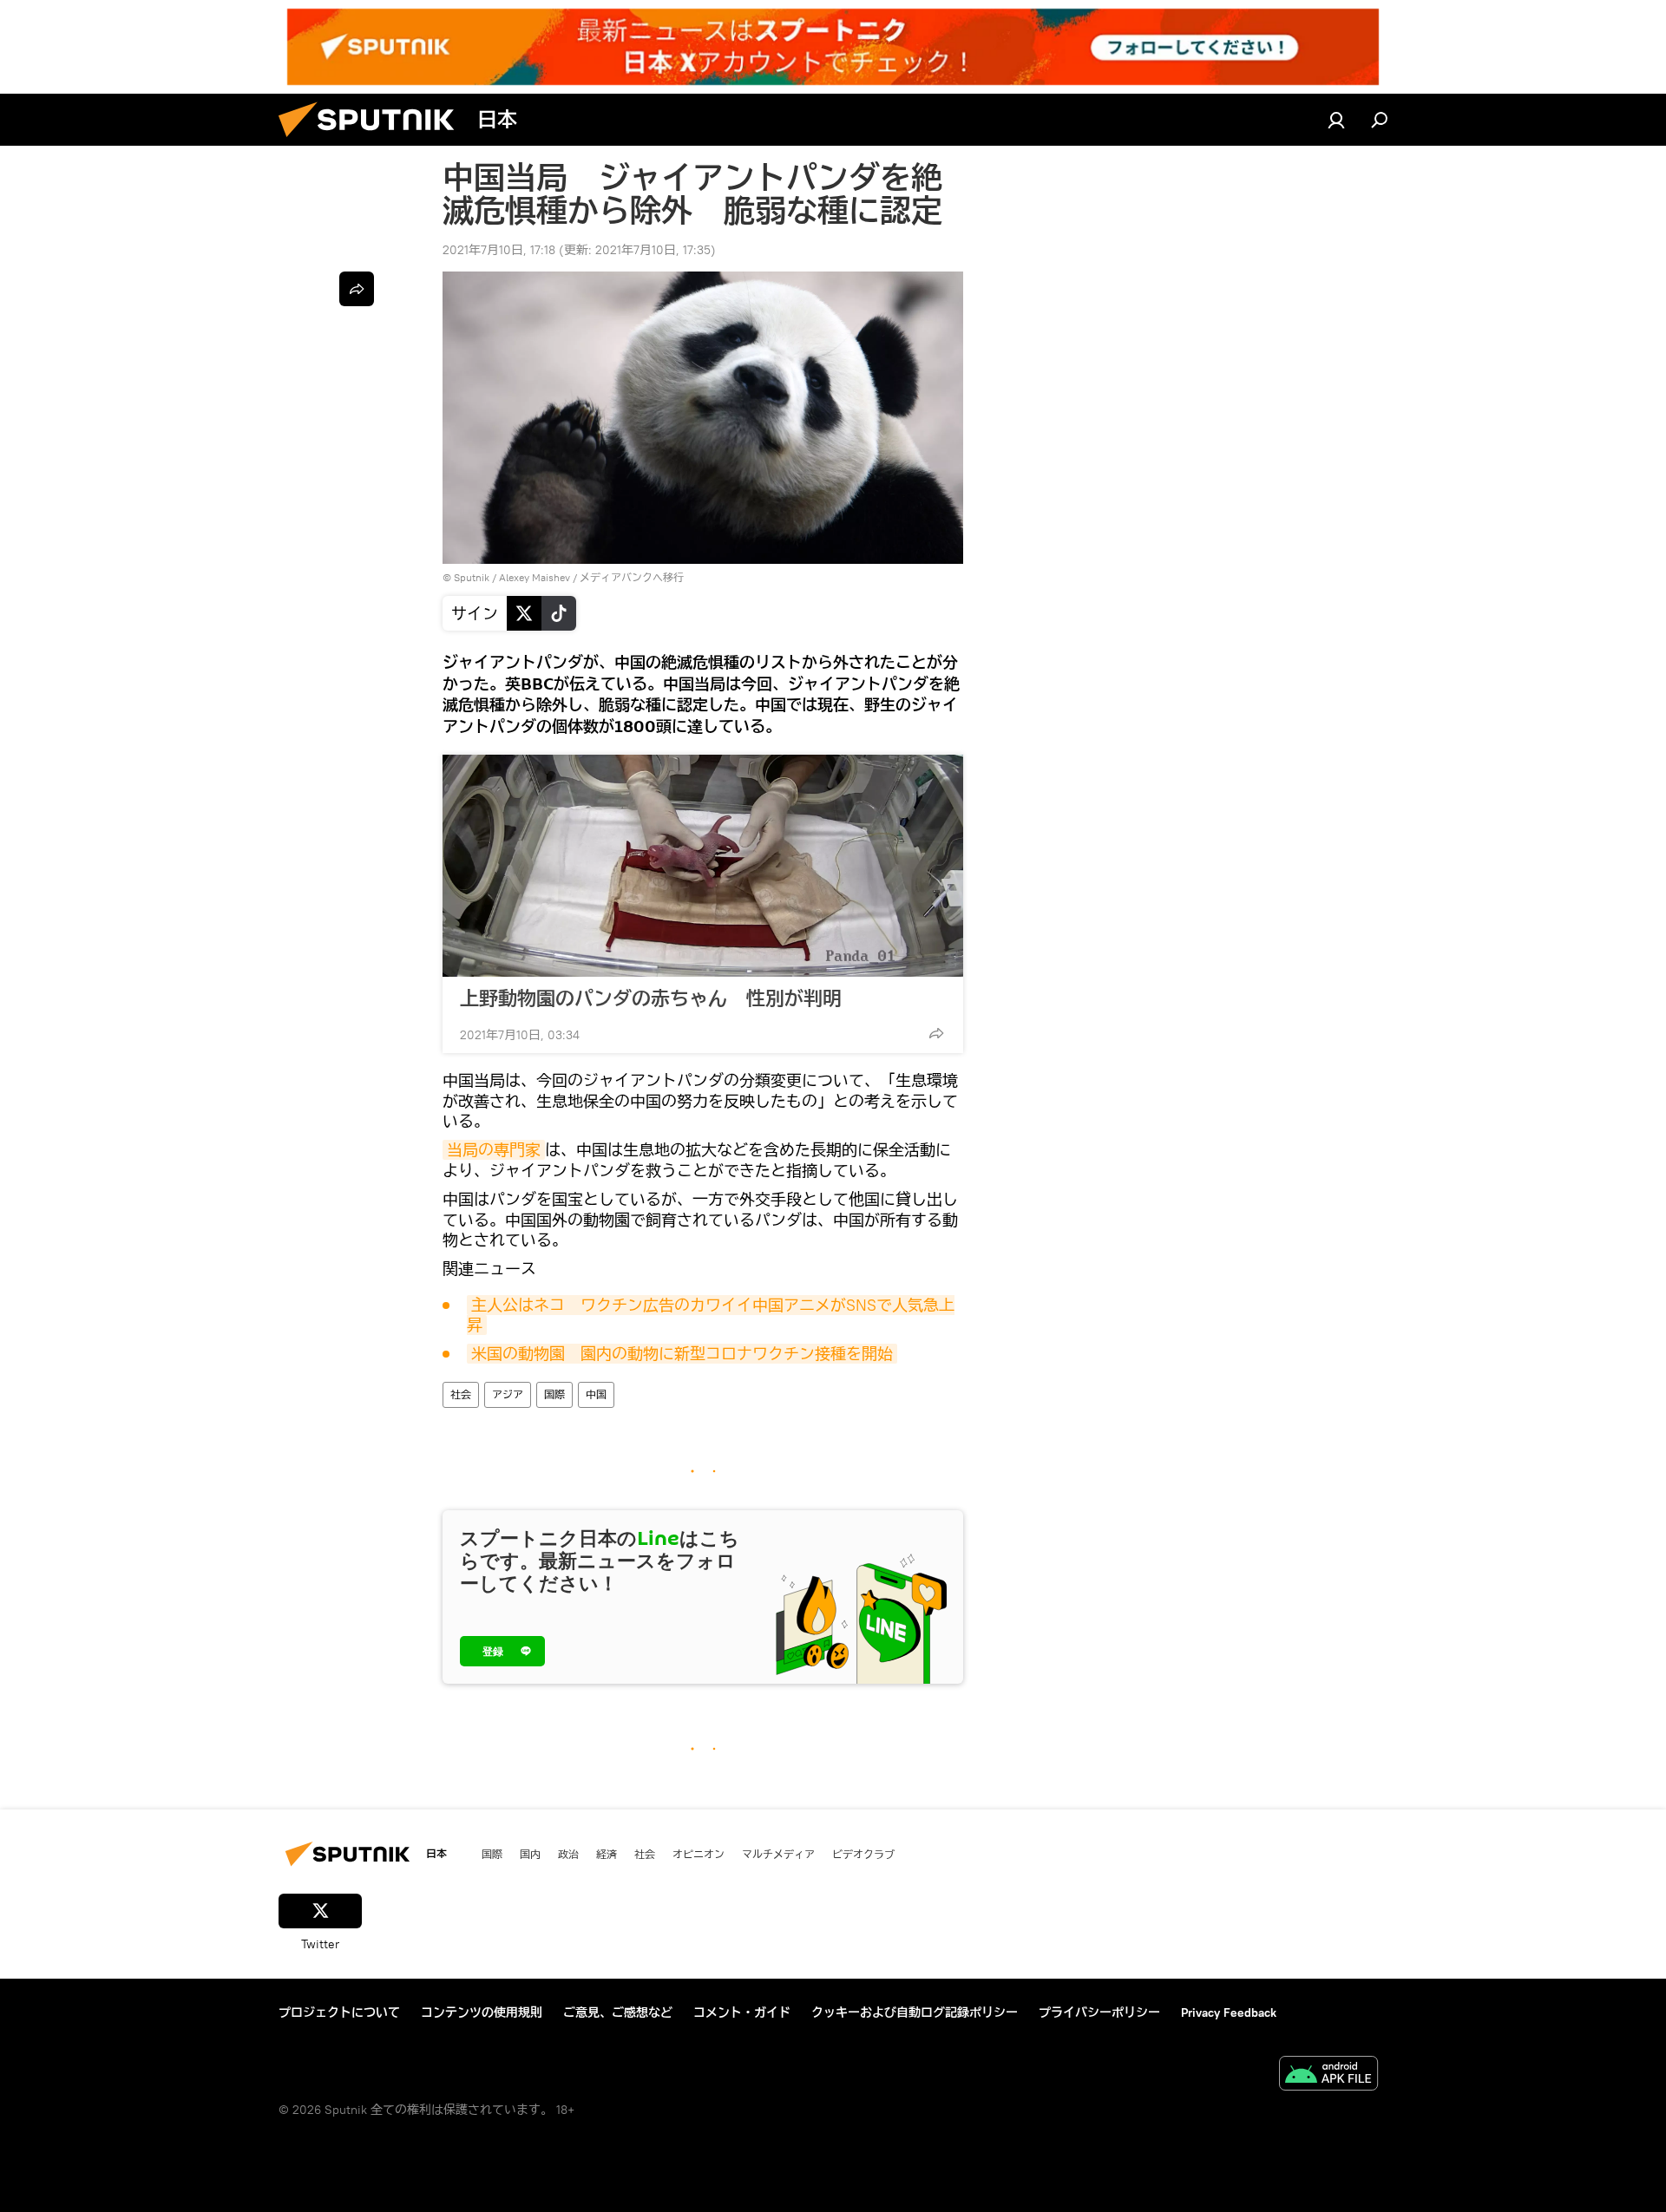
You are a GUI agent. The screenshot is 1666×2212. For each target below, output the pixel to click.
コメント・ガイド (742, 2012)
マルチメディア (778, 1854)
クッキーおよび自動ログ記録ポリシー (915, 2012)
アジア (508, 1394)
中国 (596, 1394)
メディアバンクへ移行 (632, 577)
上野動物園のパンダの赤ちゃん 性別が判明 (651, 998)
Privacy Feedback (1229, 2012)
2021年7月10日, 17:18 (499, 250)
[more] (936, 1033)
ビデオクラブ (863, 1854)
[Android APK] (1328, 2075)
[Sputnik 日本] (373, 141)
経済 (607, 1854)
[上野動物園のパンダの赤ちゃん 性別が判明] (703, 866)
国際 (554, 1394)
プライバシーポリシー (1099, 2012)
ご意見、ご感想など (618, 2012)
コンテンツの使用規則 (482, 2012)
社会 (461, 1394)
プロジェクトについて (339, 2012)
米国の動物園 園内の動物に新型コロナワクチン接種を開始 (682, 1354)
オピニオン (699, 1854)
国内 (530, 1854)
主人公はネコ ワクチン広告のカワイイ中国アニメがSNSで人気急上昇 (711, 1315)
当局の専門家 (494, 1150)
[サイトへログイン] (1336, 120)
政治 (568, 1854)
